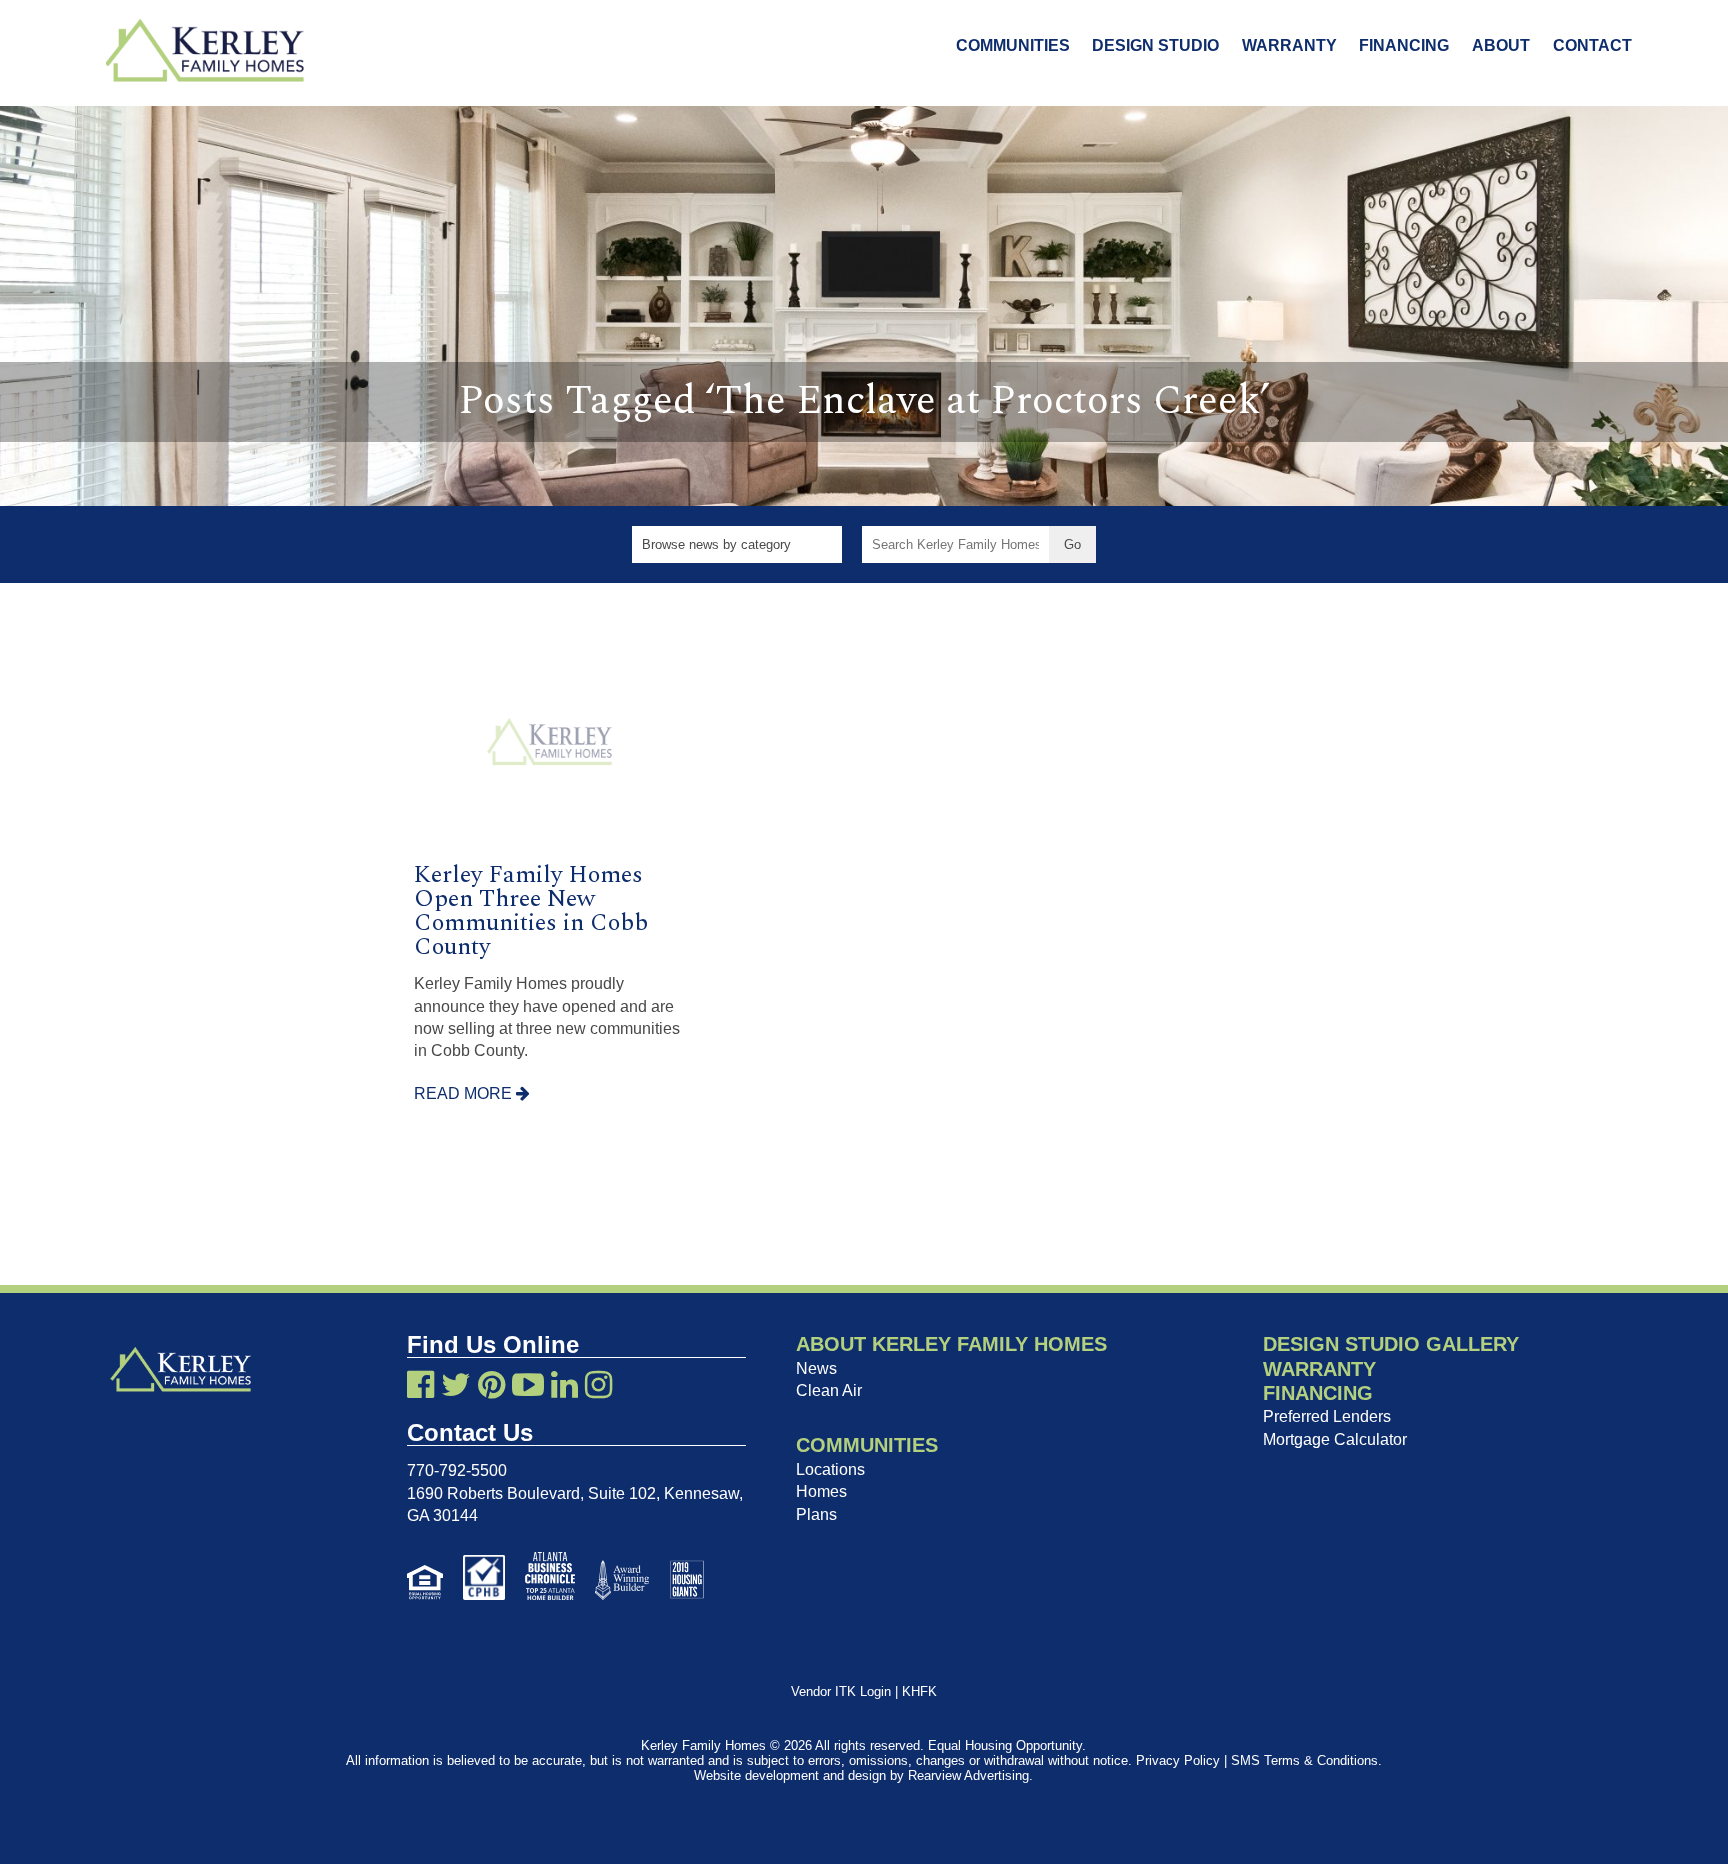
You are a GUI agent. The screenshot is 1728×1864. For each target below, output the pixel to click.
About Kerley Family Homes (951, 1344)
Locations (830, 1469)
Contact (1592, 45)
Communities (1013, 45)
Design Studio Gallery (1391, 1344)
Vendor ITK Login (841, 1691)
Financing (1404, 45)
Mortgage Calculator (1335, 1439)
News (816, 1368)
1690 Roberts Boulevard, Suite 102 (531, 1493)
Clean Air (829, 1390)
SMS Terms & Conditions (1304, 1760)
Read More (465, 1093)
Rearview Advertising (968, 1775)
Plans (816, 1514)
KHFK (919, 1691)
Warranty (1289, 45)
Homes (821, 1491)
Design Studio (1155, 45)
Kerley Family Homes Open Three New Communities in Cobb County (531, 911)
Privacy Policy (1178, 1760)
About (1501, 45)
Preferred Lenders (1327, 1416)
